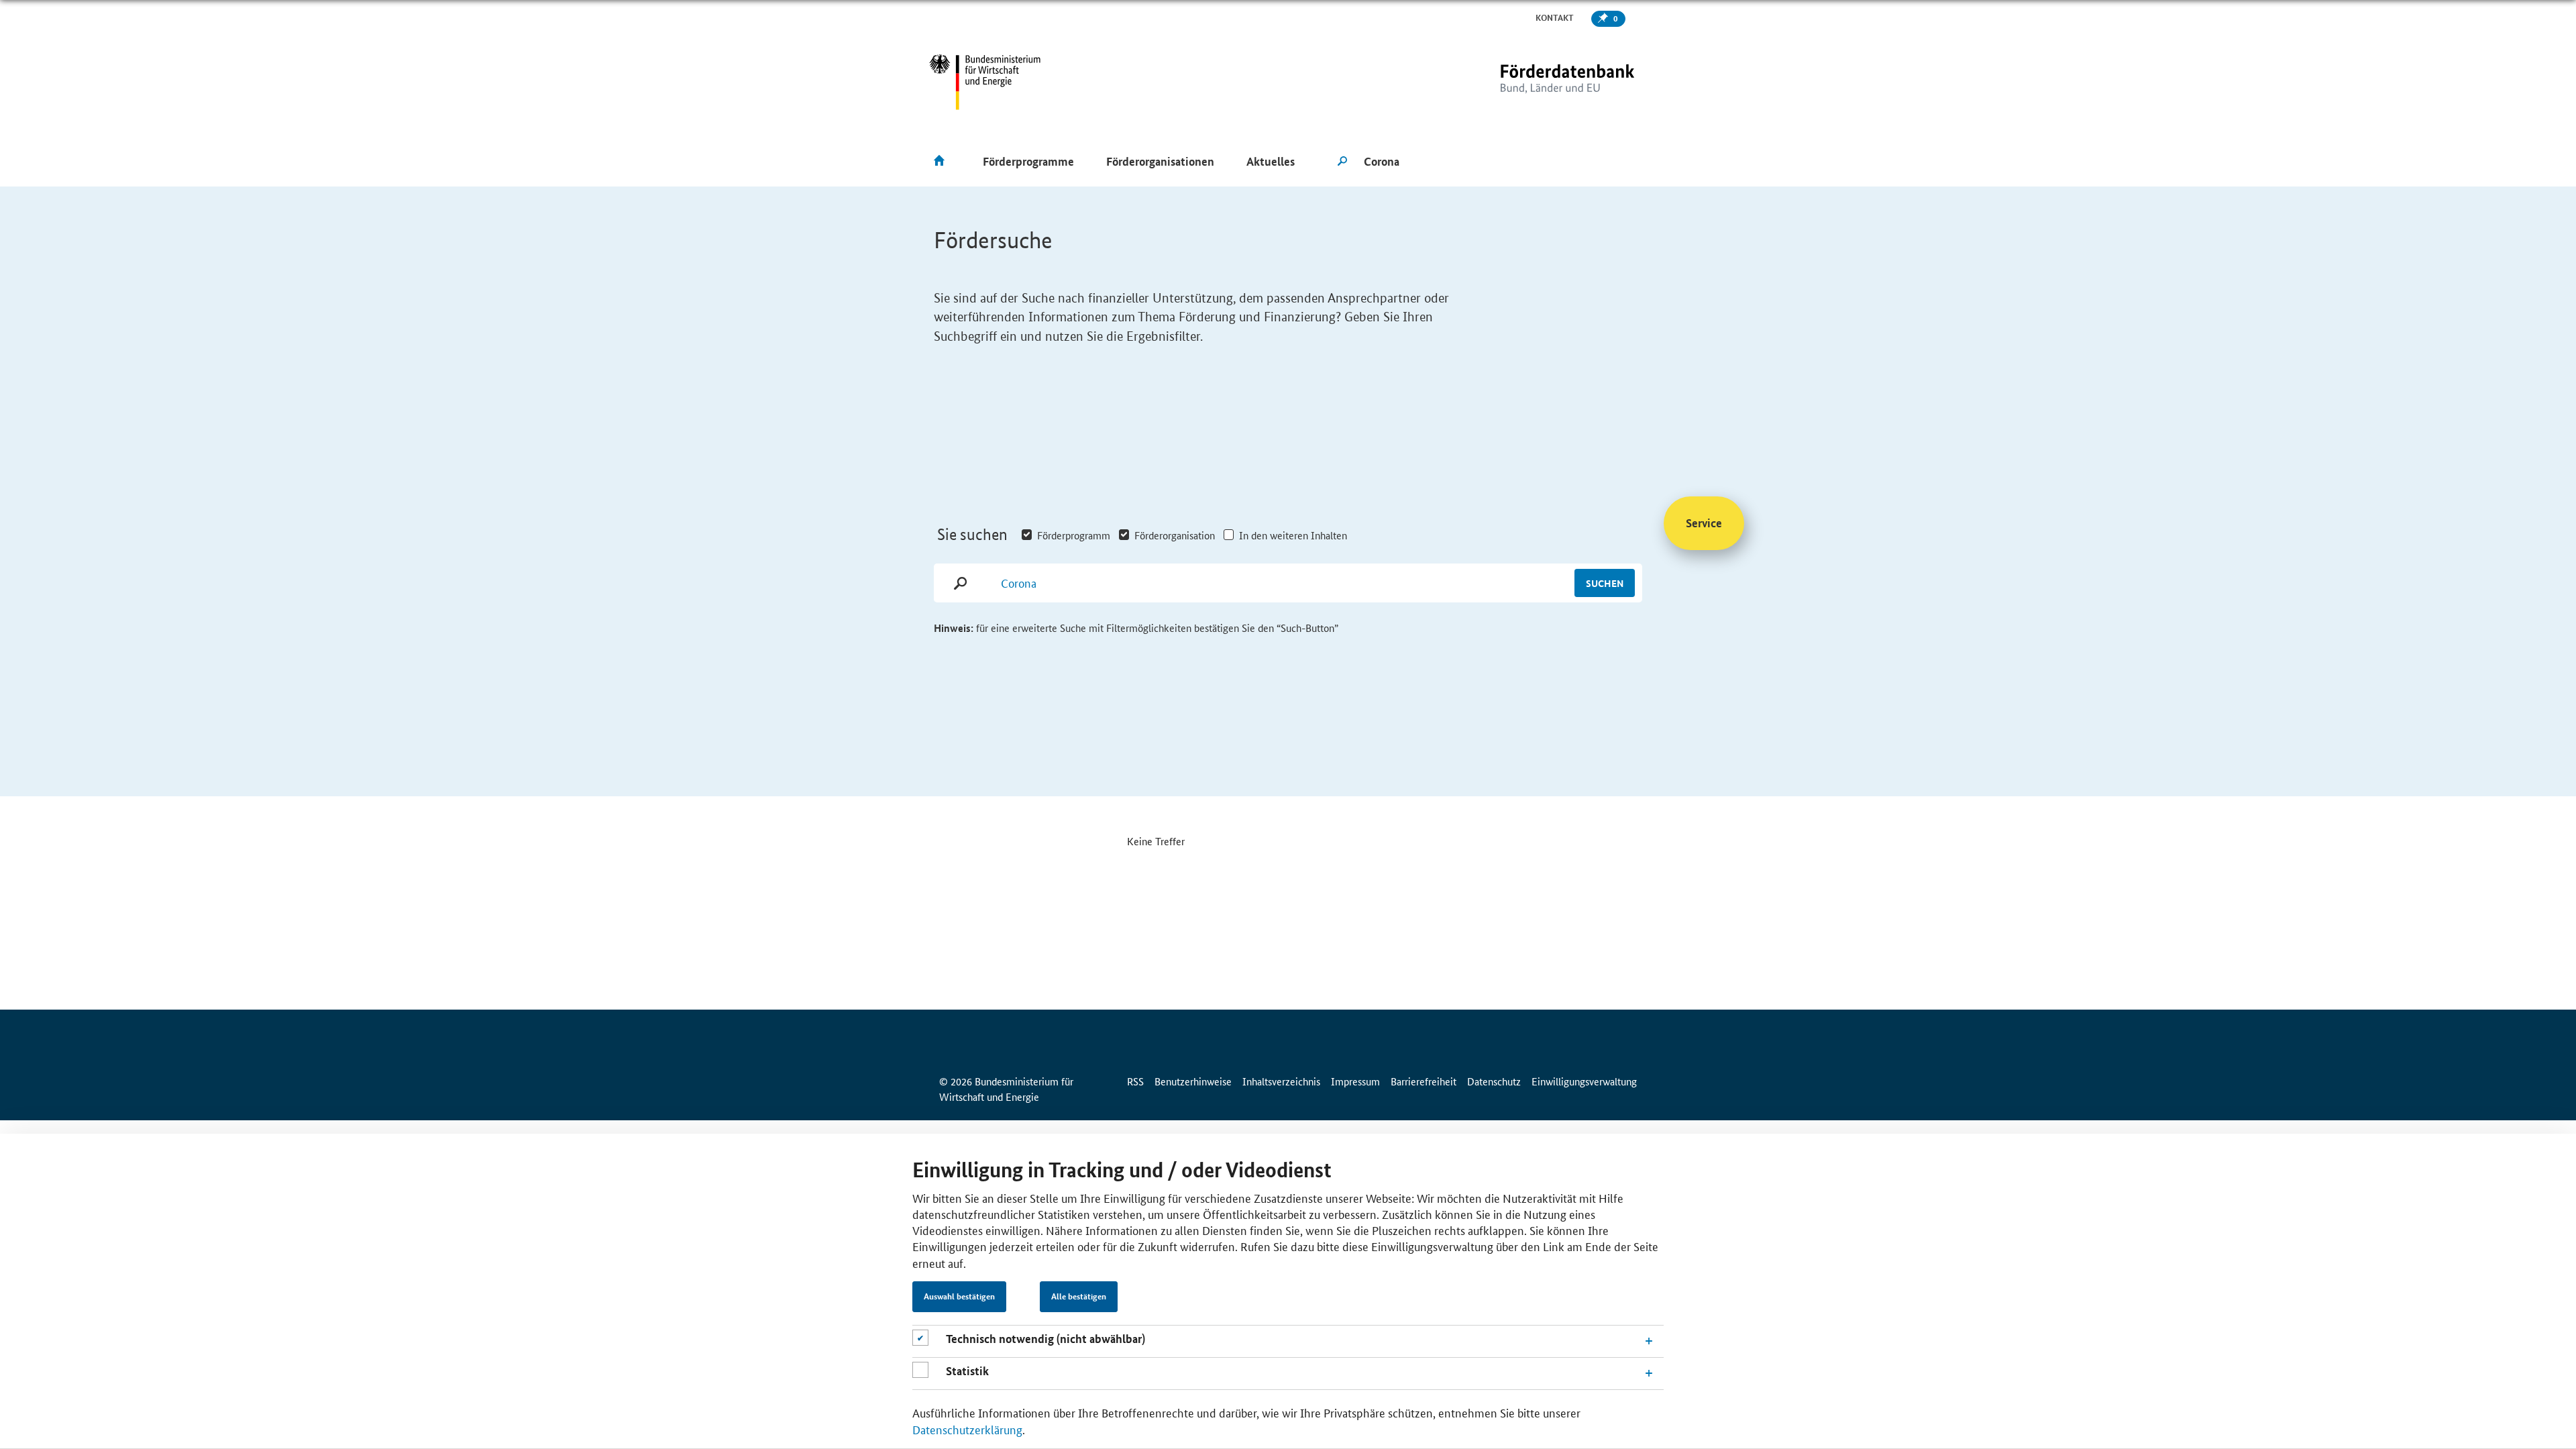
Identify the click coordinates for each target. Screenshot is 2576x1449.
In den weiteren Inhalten (1293, 535)
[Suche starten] (1342, 162)
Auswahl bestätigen (959, 1297)
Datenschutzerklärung (967, 1429)
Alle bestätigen (1079, 1297)
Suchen (1605, 583)
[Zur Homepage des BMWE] (985, 82)
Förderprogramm (1074, 535)
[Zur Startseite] (1540, 82)
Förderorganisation (1175, 535)
